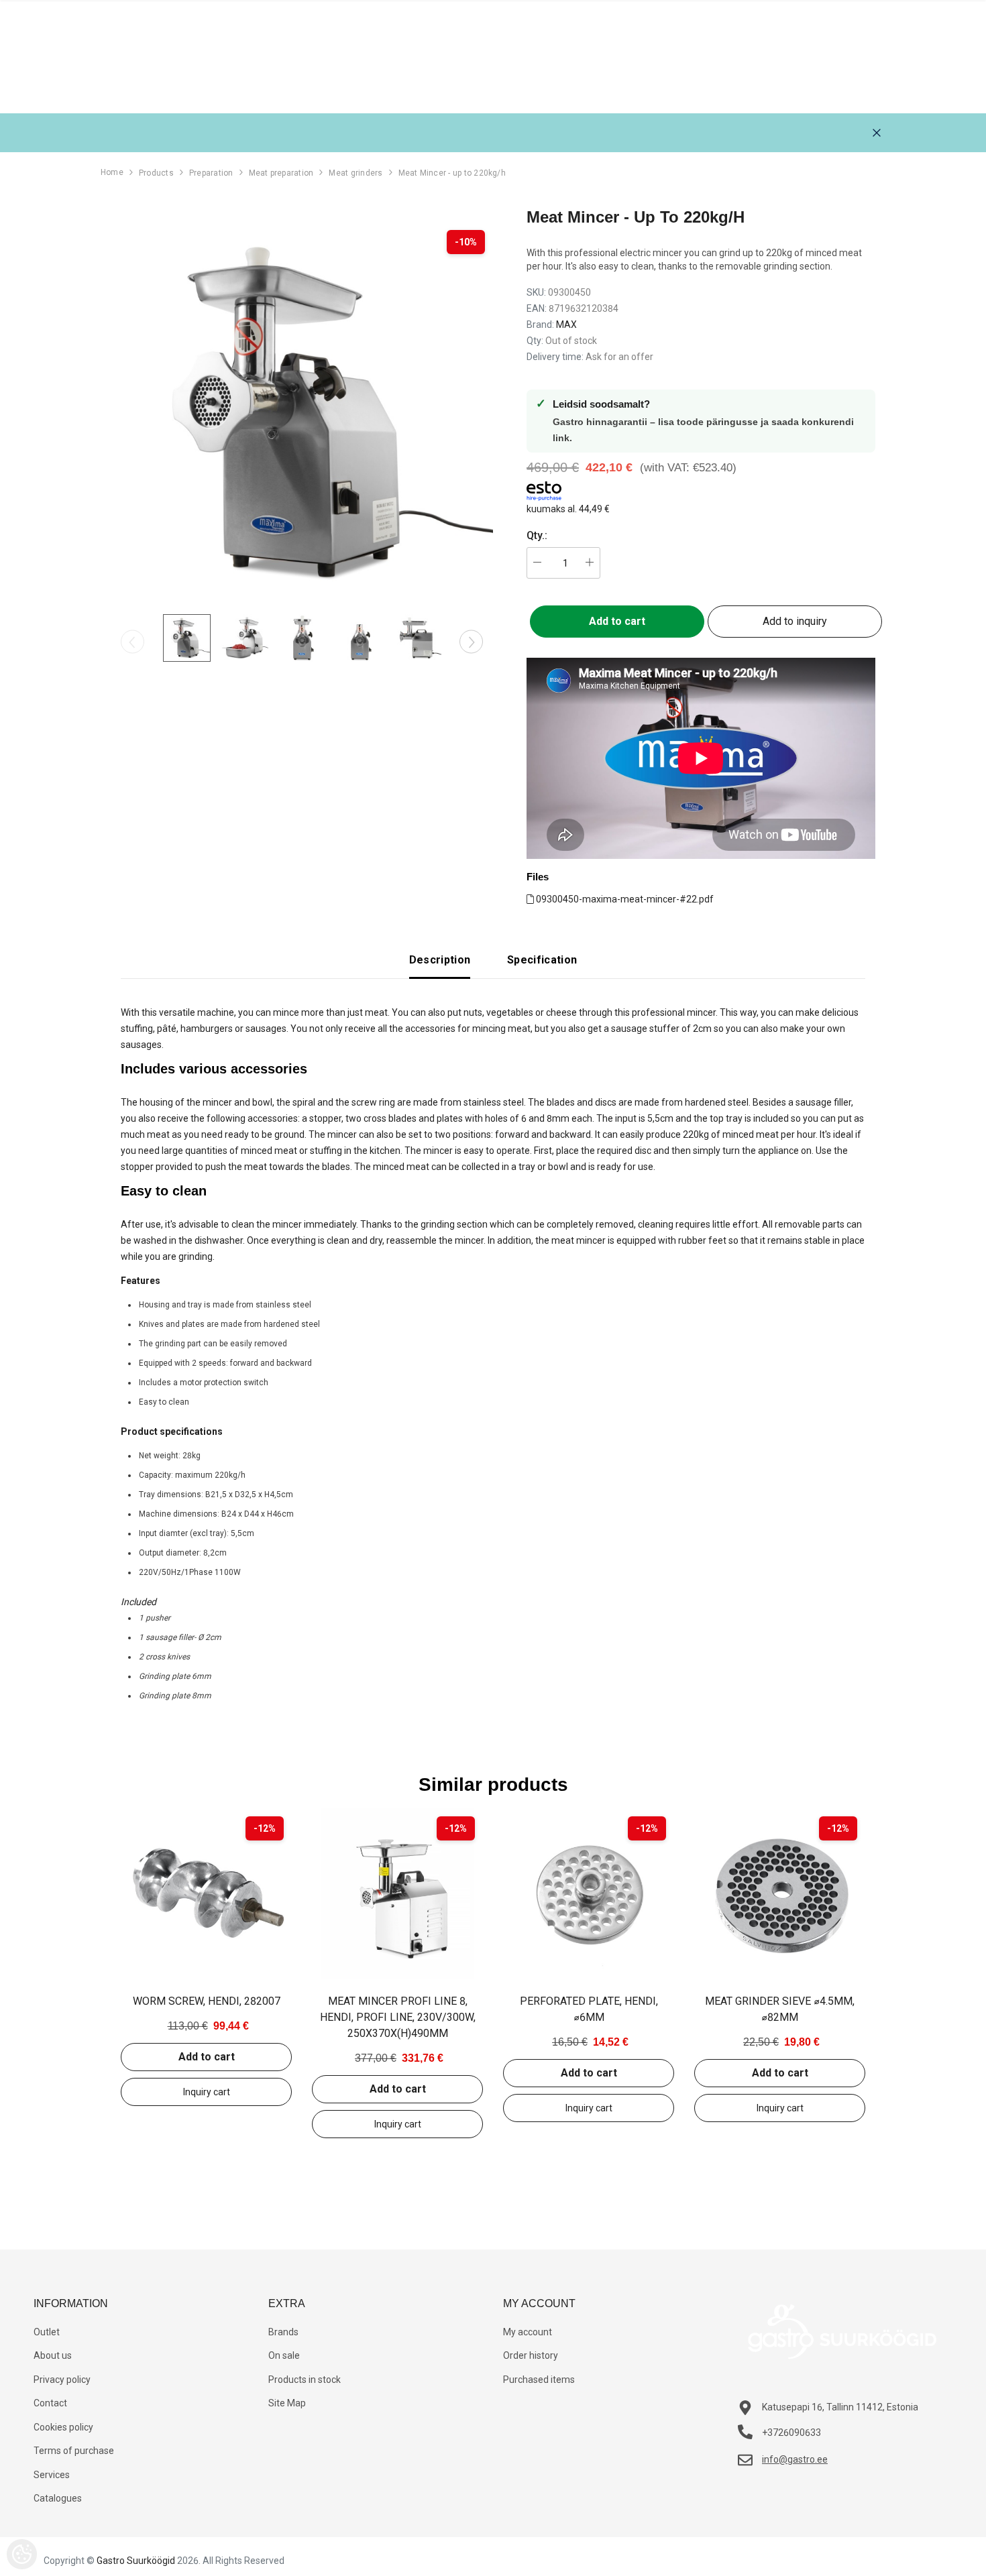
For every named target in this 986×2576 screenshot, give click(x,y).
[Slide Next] (471, 642)
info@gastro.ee (795, 2459)
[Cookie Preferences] (22, 2554)
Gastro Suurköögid (136, 2561)
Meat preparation (281, 173)
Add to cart (207, 2057)
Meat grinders (355, 173)
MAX (566, 325)
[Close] (877, 133)
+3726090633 (791, 2433)
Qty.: (537, 535)
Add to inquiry (795, 621)
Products (156, 173)
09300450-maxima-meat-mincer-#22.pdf (624, 899)
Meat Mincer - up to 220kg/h (452, 173)
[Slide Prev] (132, 642)
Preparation (211, 173)
